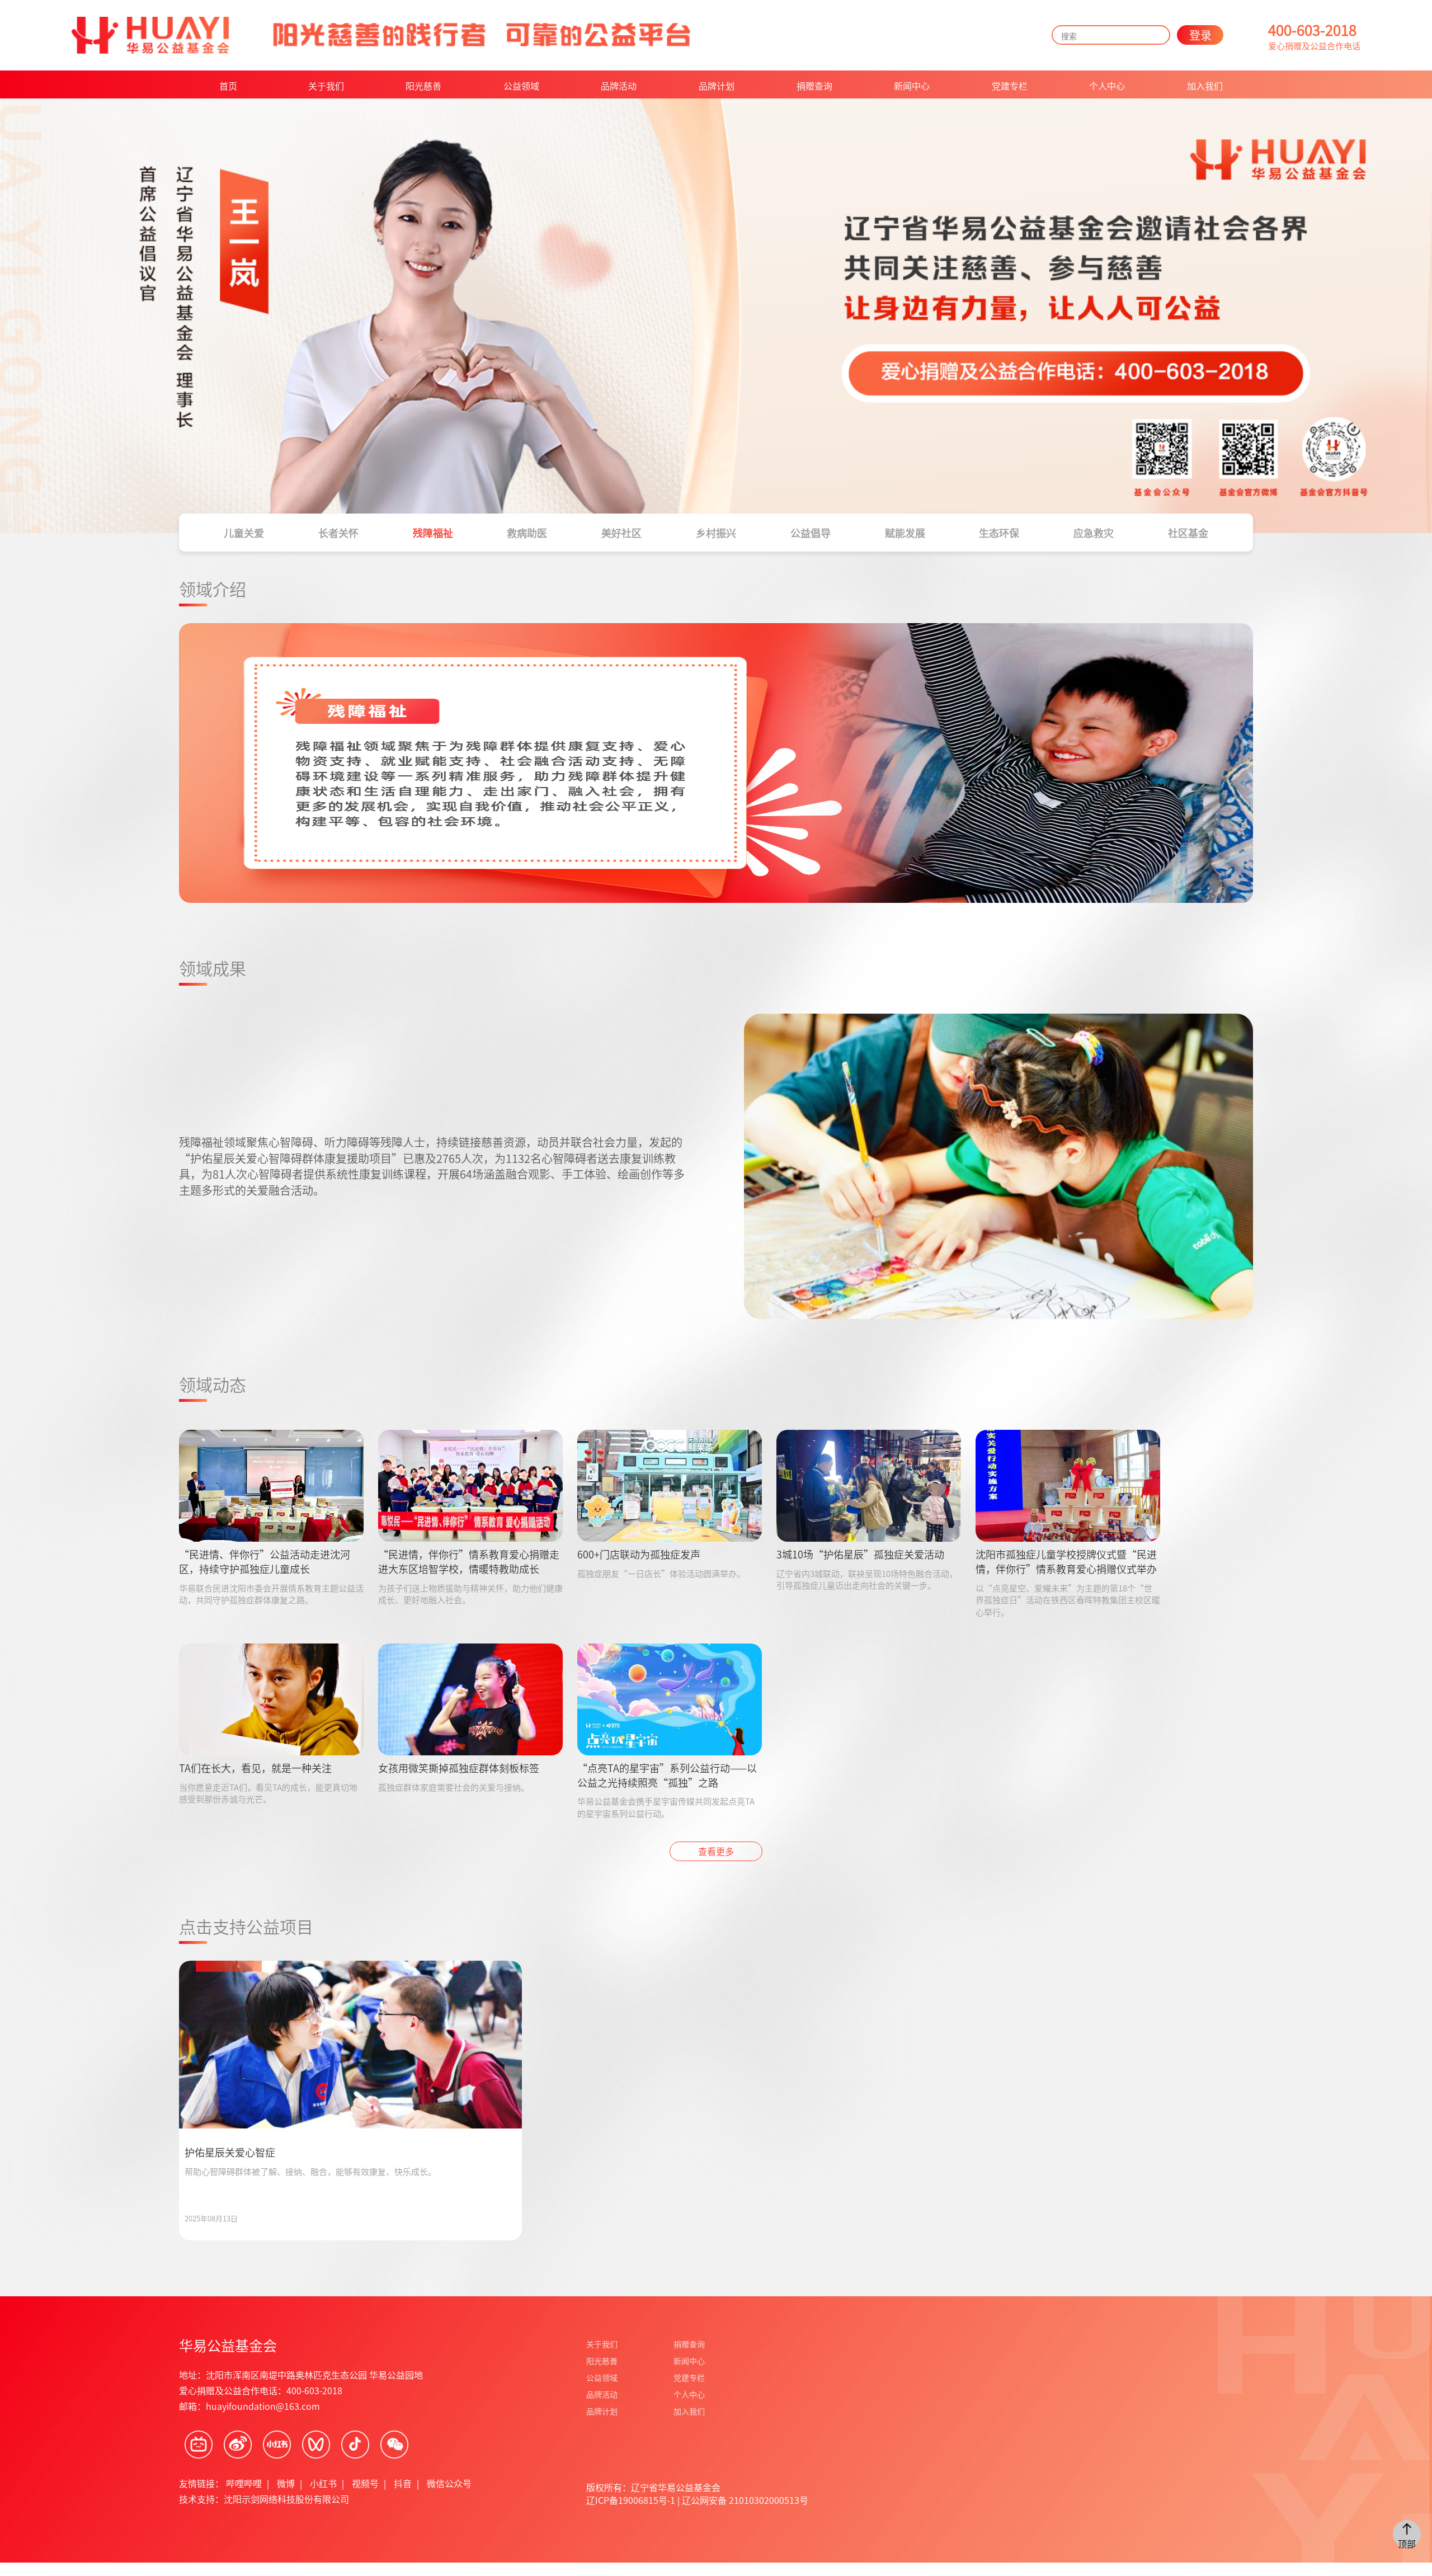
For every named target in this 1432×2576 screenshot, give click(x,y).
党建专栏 (1010, 86)
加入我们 (1205, 86)
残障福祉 (433, 533)
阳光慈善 (423, 86)
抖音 (403, 2483)
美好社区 (621, 533)
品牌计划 (717, 86)
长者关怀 (338, 533)
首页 (228, 86)
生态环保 (999, 533)
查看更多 (716, 1851)
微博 (286, 2483)
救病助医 (527, 533)
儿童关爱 (244, 533)
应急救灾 (1094, 533)
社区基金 (1188, 533)
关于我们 (326, 86)
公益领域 (521, 86)
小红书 (323, 2483)
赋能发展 (905, 533)
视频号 (365, 2483)
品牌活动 (619, 86)
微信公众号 (449, 2483)
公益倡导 (811, 533)
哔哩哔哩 (244, 2483)
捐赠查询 (814, 86)
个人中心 (1107, 86)
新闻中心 (912, 86)
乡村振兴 (716, 533)
